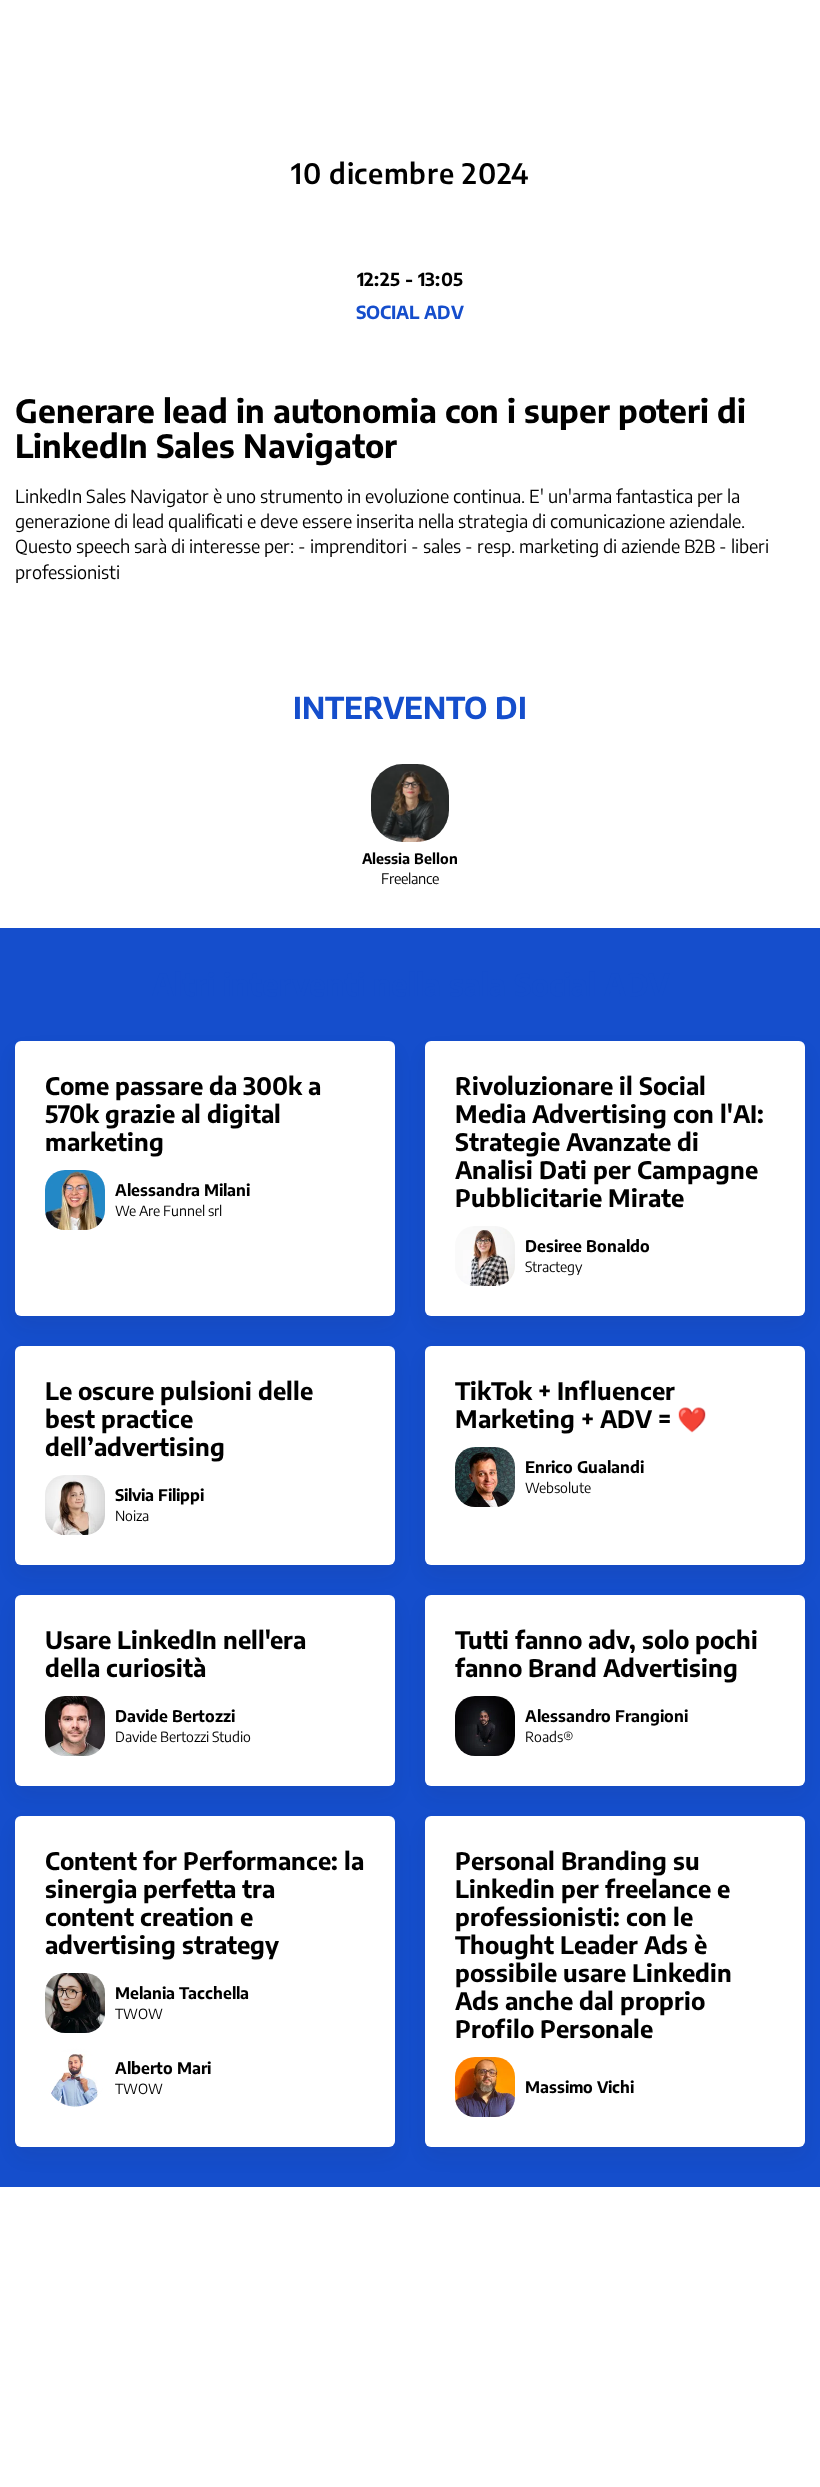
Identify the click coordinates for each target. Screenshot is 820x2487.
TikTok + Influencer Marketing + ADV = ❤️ (581, 1404)
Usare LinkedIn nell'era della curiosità (175, 1653)
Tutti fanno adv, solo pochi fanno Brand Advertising (606, 1653)
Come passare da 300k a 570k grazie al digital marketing (183, 1113)
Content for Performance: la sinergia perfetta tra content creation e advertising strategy (204, 1902)
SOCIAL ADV (410, 311)
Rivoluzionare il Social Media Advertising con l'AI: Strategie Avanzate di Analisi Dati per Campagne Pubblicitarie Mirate (609, 1141)
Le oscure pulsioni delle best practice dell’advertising (179, 1418)
